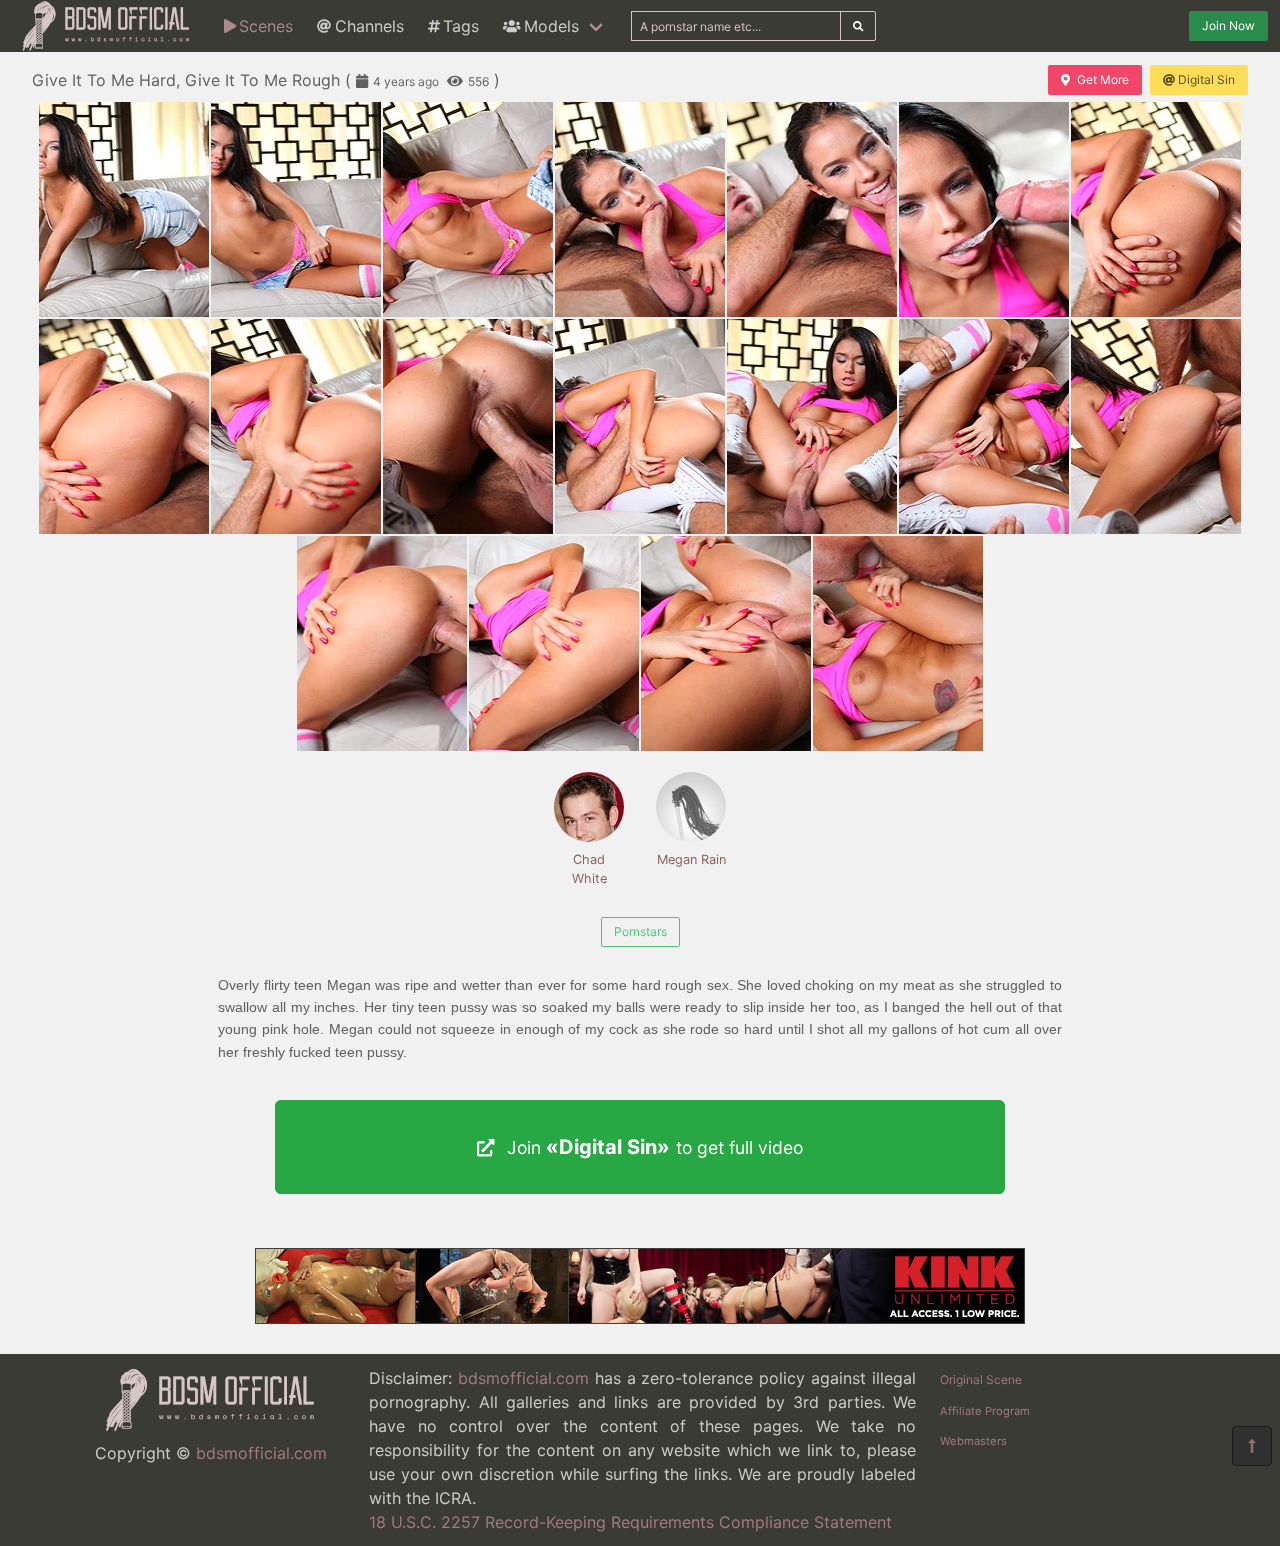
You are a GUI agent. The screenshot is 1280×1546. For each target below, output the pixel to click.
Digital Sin (1206, 79)
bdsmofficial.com (261, 1453)
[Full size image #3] (640, 209)
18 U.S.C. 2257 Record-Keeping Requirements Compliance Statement (630, 1522)
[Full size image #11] (812, 426)
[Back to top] (1252, 1446)
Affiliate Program (985, 1411)
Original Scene (981, 1379)
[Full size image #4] (812, 209)
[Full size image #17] (898, 643)
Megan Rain (691, 859)
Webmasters (973, 1441)
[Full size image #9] (468, 426)
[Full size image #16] (726, 643)
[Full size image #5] (984, 209)
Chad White (589, 869)
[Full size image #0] (124, 209)
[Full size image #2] (468, 209)
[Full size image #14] (382, 643)
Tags (461, 26)
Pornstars (640, 931)
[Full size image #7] (124, 426)
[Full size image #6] (1156, 209)
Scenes (266, 26)
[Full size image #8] (296, 426)
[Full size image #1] (296, 209)
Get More (1103, 79)
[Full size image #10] (640, 426)
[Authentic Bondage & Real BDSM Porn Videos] (640, 1318)
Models (551, 26)
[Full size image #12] (984, 426)
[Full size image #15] (554, 643)
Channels (369, 26)
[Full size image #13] (1156, 426)
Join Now (1228, 25)
